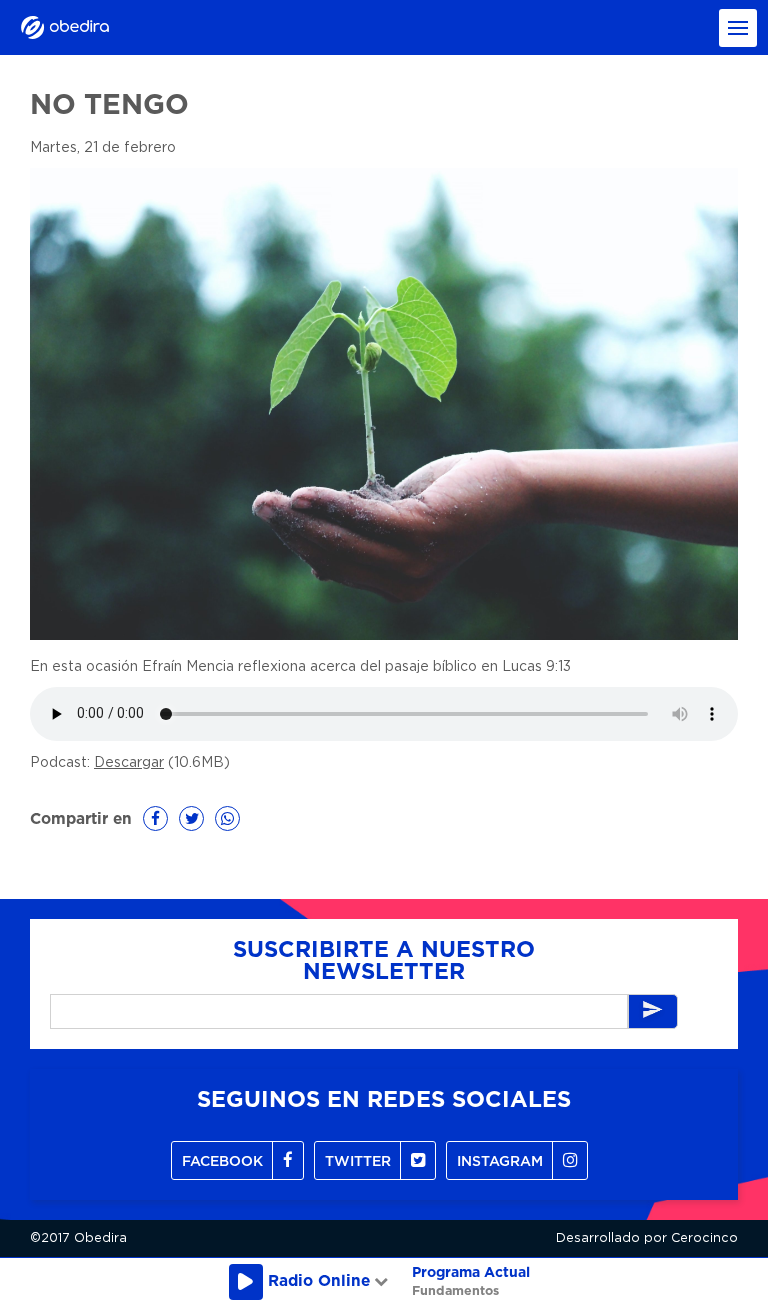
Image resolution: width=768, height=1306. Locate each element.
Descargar (129, 763)
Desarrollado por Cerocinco (647, 1238)
